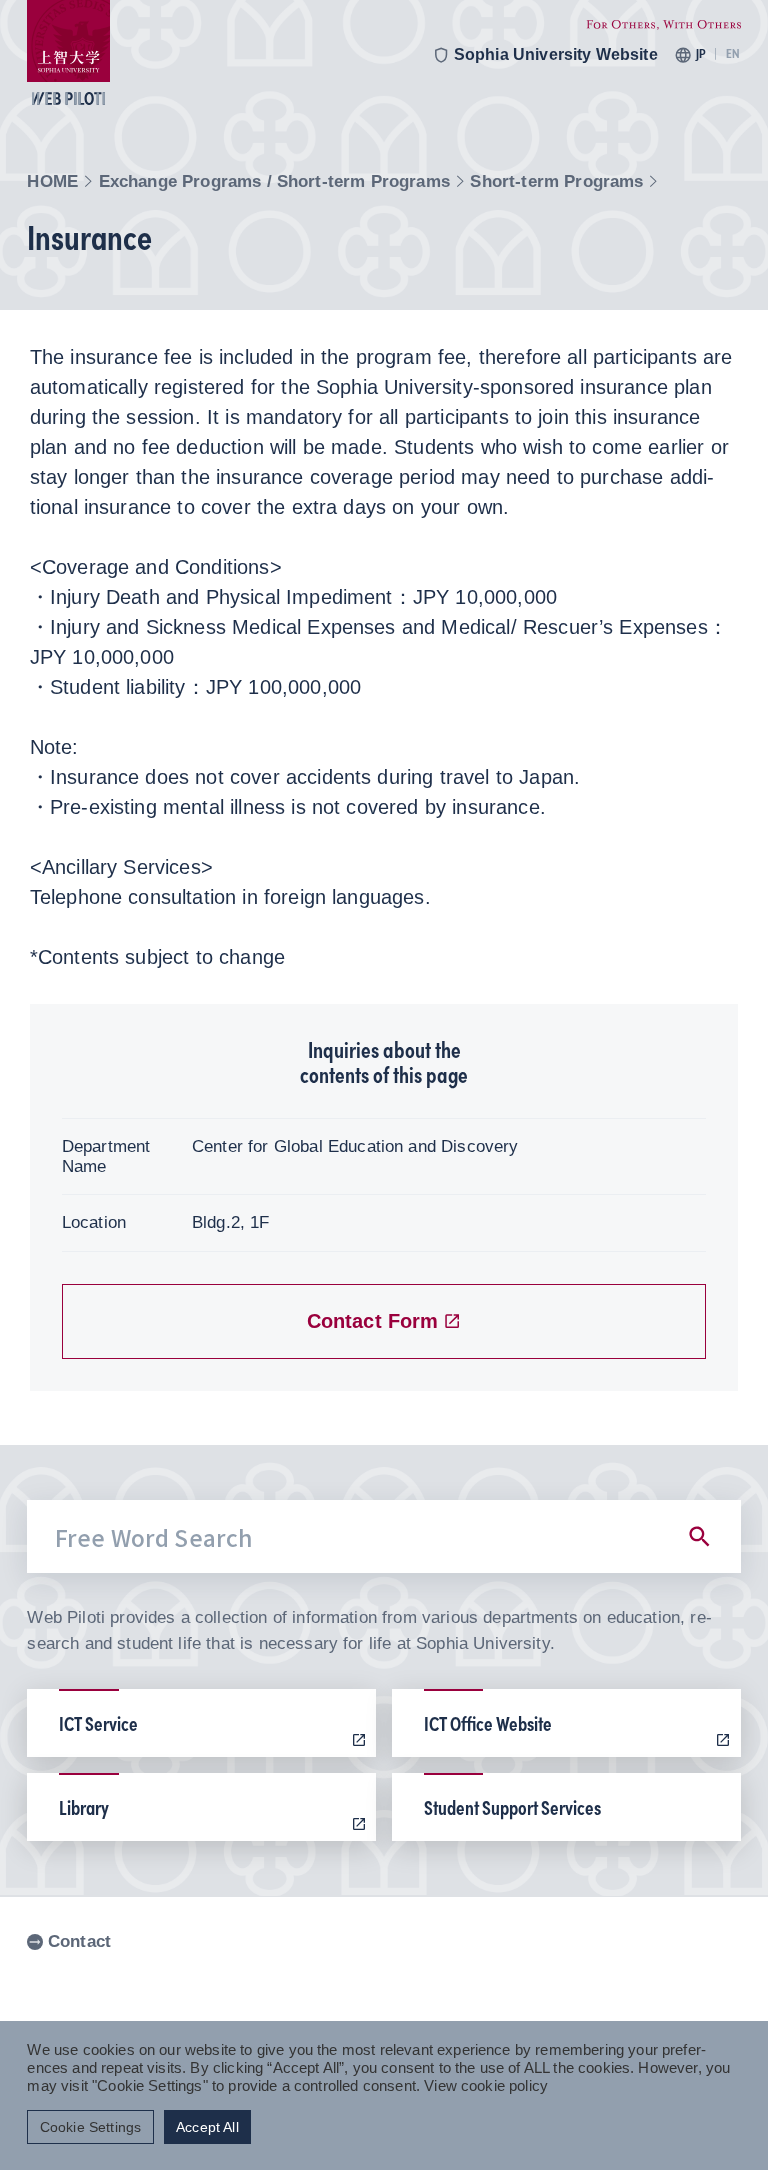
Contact (79, 1941)
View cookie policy (486, 2086)
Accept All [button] (207, 2127)
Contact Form (373, 1321)
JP (700, 54)
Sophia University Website (556, 54)
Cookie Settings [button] (90, 2127)
